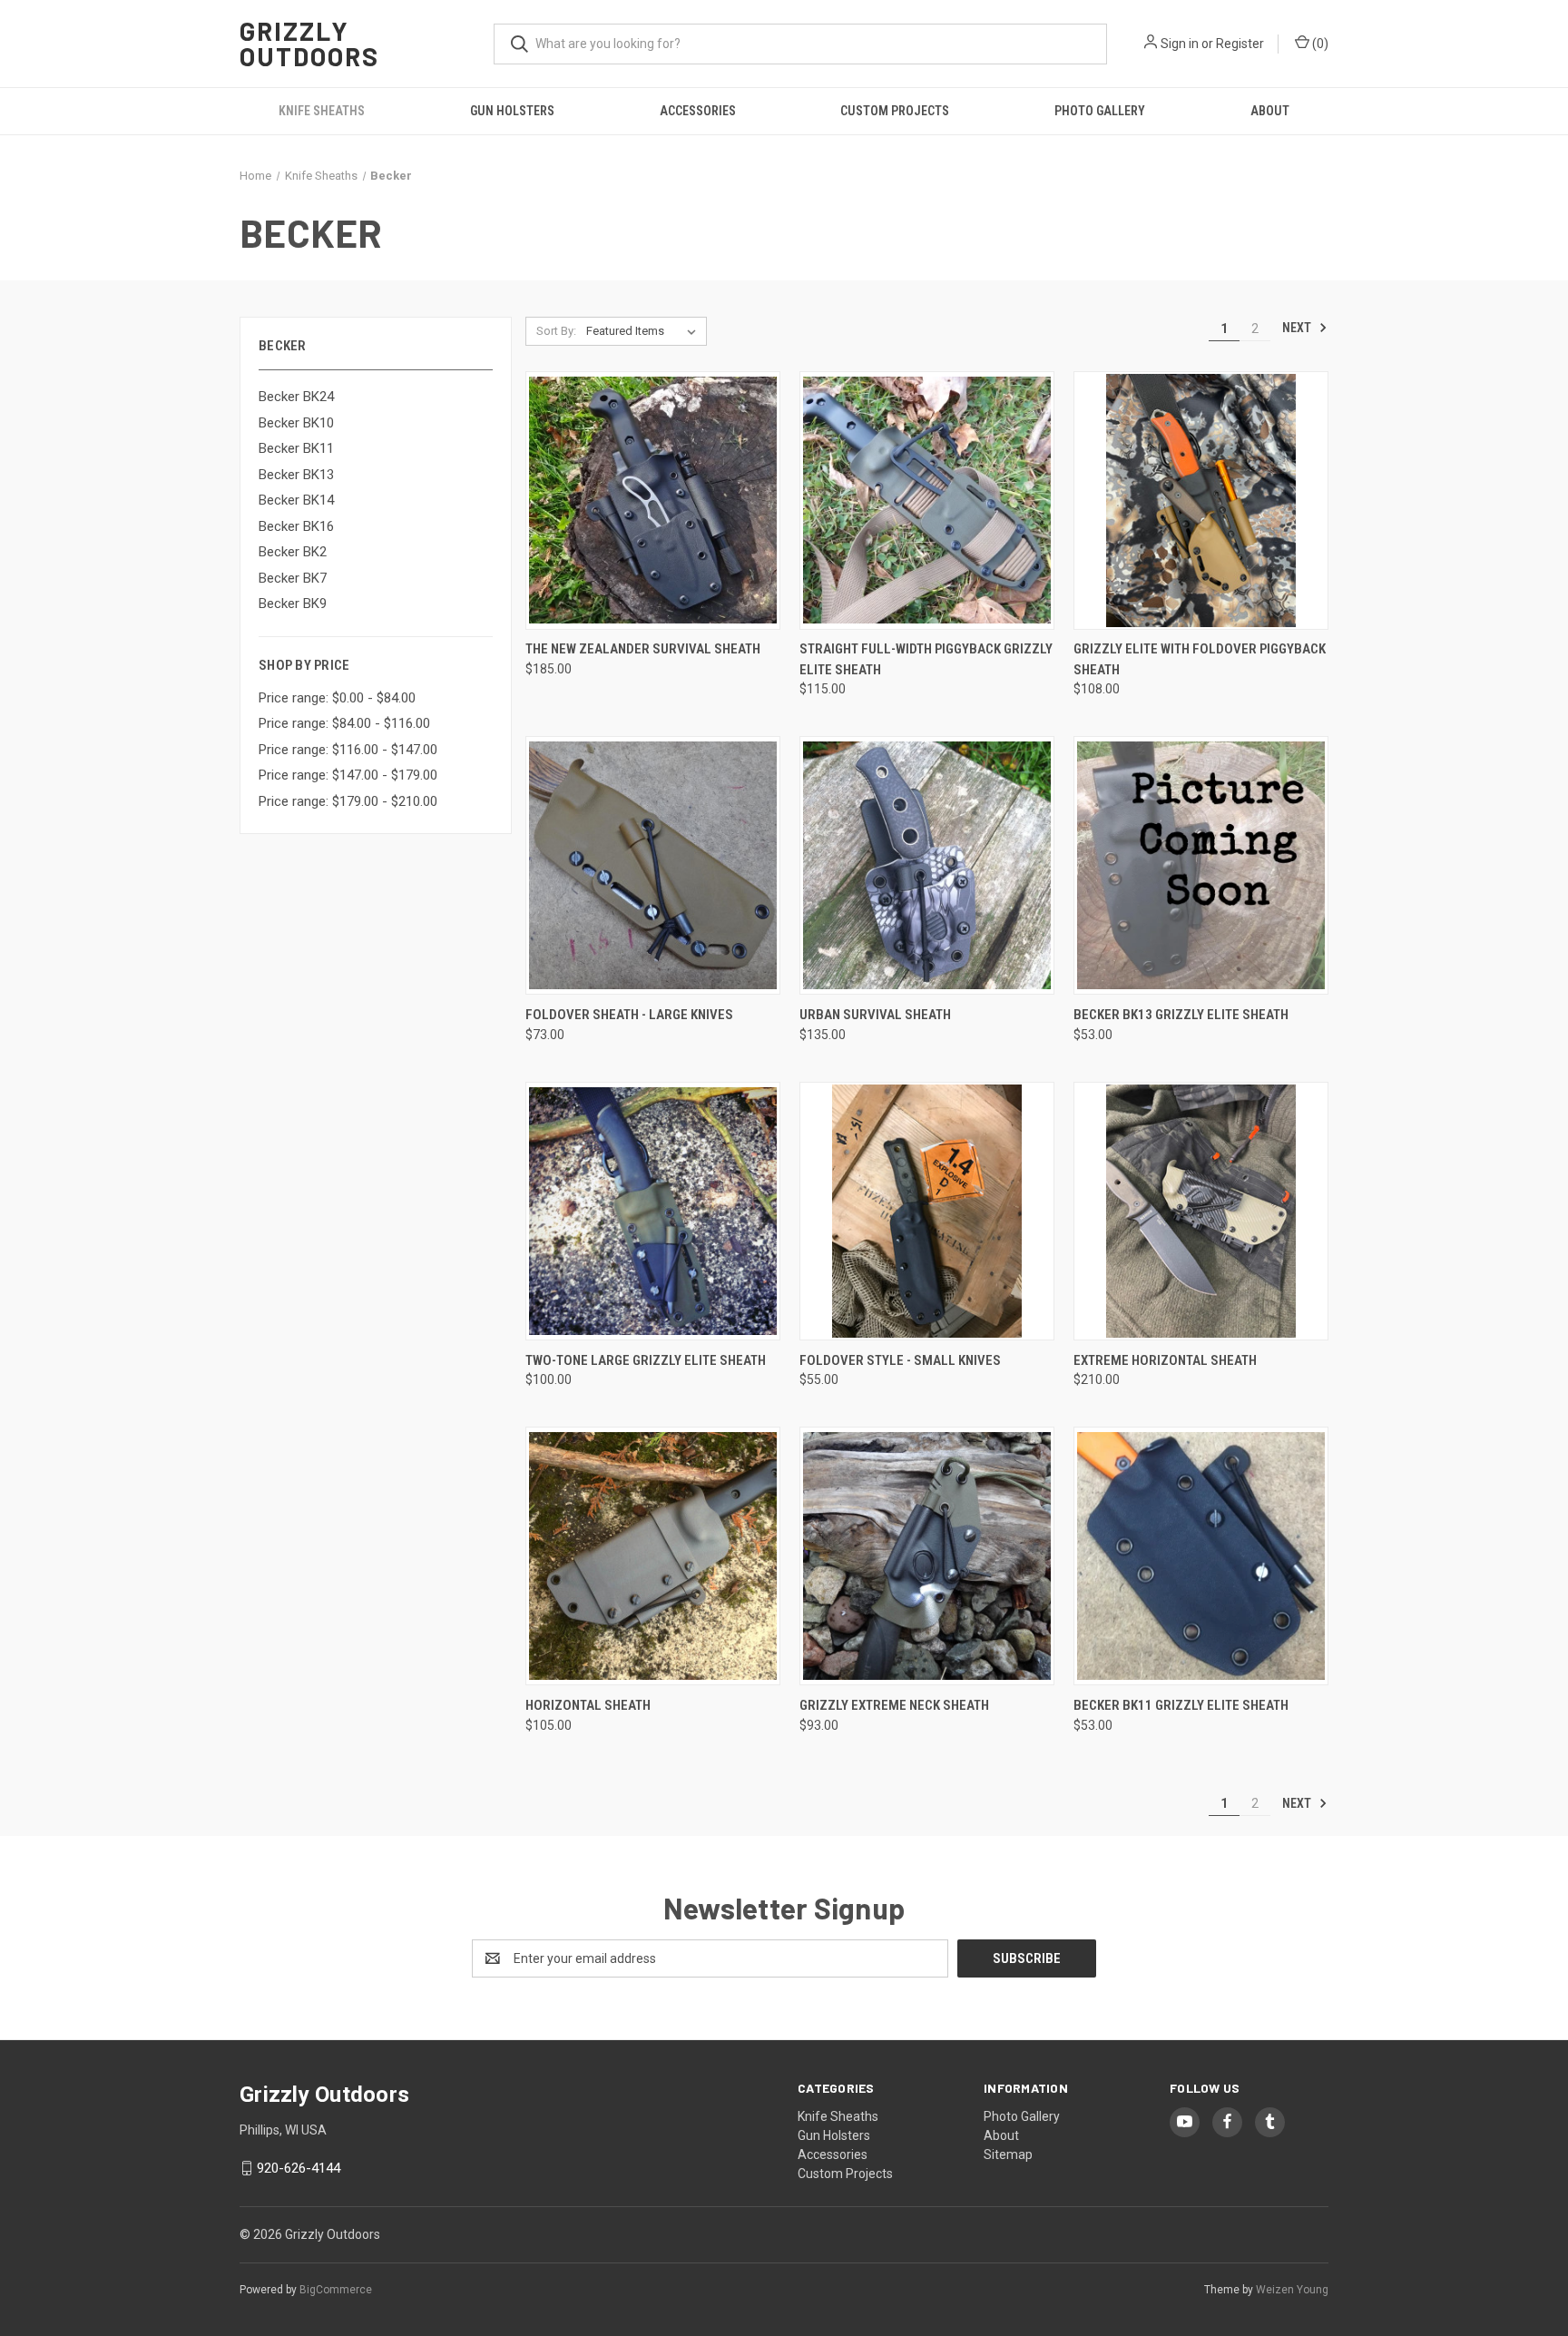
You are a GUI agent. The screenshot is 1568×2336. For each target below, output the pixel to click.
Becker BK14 (296, 500)
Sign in (1180, 44)
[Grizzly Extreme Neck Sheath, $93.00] (927, 1556)
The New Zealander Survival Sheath (643, 649)
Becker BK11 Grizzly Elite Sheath (1181, 1705)
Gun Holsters (512, 111)
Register (1240, 44)
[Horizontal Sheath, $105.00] (653, 1556)
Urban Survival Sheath (875, 1015)
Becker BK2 (293, 552)
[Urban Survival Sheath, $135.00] (927, 865)
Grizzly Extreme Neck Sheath (894, 1705)
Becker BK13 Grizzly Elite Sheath (1181, 1015)
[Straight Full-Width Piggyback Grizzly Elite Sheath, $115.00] (927, 501)
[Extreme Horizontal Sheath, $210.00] (1201, 1211)
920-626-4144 (299, 2168)
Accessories (698, 111)
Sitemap (1008, 2154)
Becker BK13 (296, 475)
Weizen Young (1292, 2290)
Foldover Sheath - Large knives (629, 1015)
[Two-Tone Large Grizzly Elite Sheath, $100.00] (653, 1211)
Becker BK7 (293, 578)
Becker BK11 (296, 448)
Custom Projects (895, 111)
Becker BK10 (296, 423)
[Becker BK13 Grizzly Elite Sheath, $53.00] (1201, 865)
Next (1298, 328)
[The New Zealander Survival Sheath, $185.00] (653, 501)
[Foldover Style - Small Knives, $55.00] (927, 1211)
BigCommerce (336, 2290)
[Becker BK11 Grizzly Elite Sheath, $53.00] (1201, 1556)
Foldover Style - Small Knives (900, 1360)
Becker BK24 (296, 397)
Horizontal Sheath (588, 1705)
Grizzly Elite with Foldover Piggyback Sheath (1200, 659)
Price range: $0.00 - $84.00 (337, 698)
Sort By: (556, 331)
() (1319, 44)
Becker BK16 (296, 526)
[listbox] (645, 331)
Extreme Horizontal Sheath (1165, 1360)
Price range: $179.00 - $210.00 (348, 801)
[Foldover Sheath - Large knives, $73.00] (653, 865)
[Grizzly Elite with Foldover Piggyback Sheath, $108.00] (1201, 501)
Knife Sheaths (322, 111)
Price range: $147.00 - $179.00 (348, 775)
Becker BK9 (293, 604)
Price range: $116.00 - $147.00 (348, 750)
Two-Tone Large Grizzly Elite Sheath (646, 1360)
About (1270, 111)
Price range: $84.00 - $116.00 (344, 723)
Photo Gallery (1100, 111)
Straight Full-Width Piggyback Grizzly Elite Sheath (926, 659)
